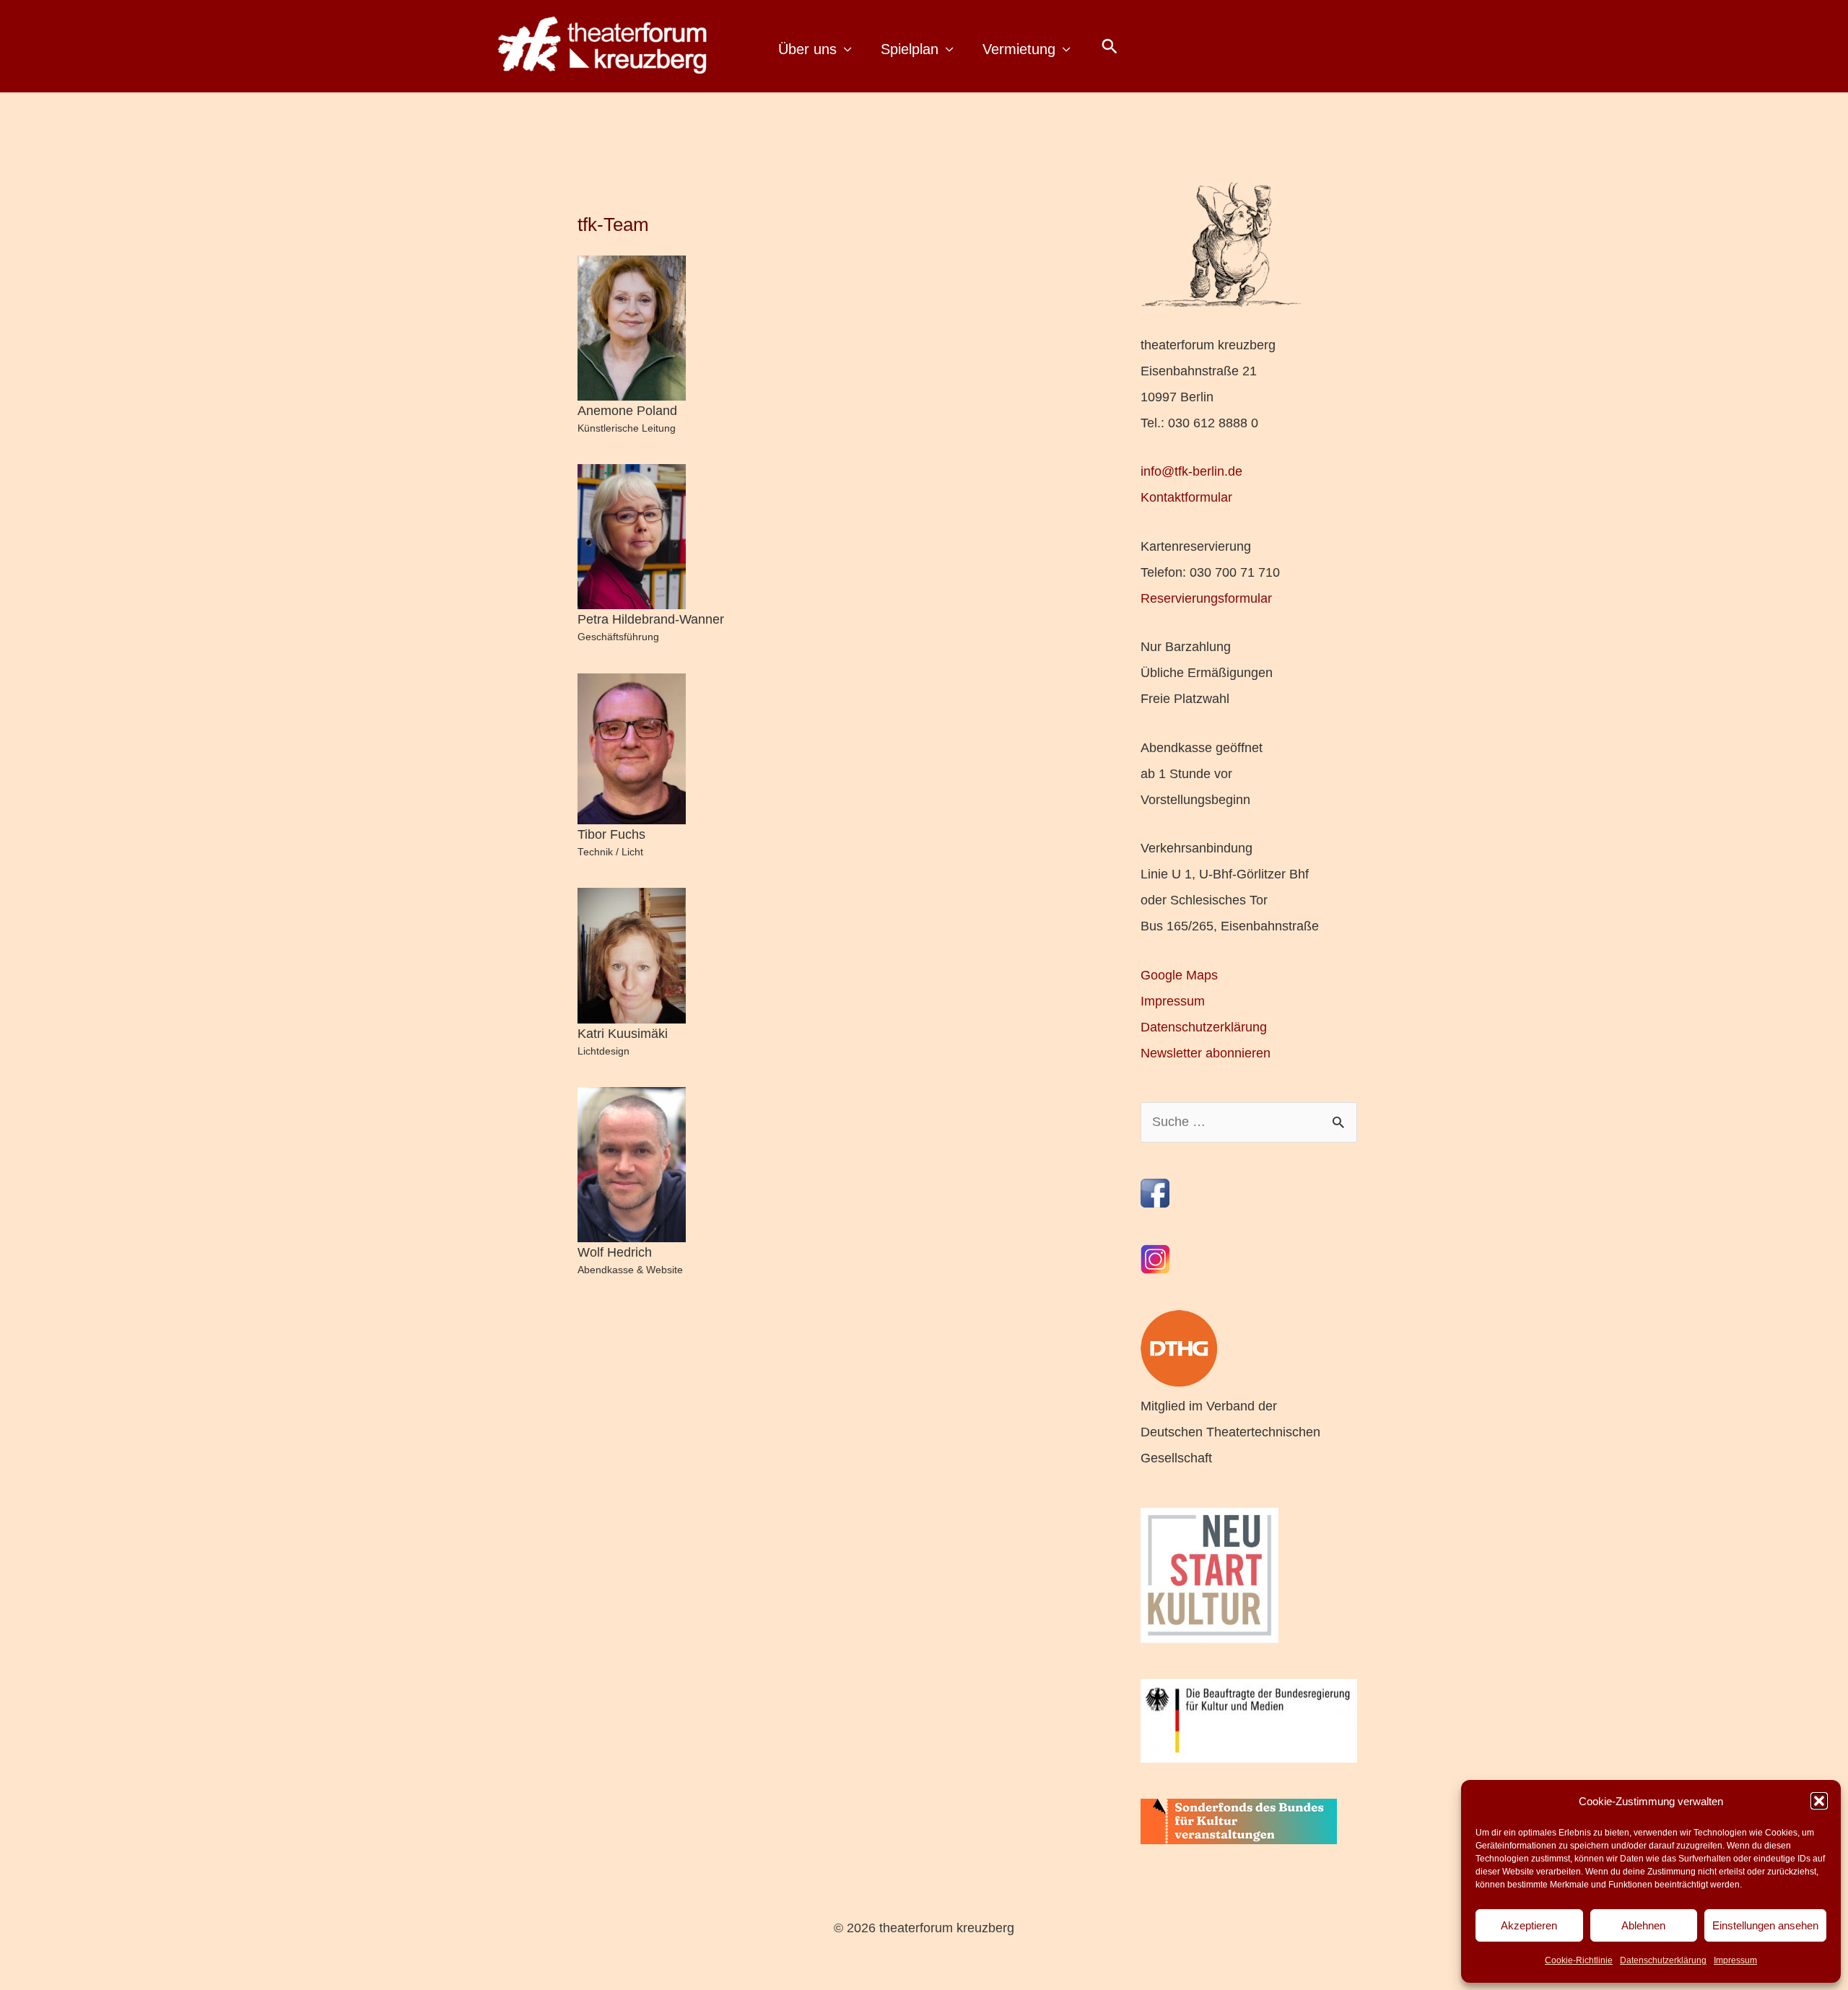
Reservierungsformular (1206, 598)
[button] (1819, 1801)
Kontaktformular (1186, 497)
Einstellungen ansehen (1765, 1925)
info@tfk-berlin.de (1191, 471)
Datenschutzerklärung (1663, 1960)
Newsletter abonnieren (1206, 1053)
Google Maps (1179, 975)
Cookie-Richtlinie (1579, 1960)
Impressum (1735, 1960)
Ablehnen (1643, 1925)
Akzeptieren (1529, 1925)
